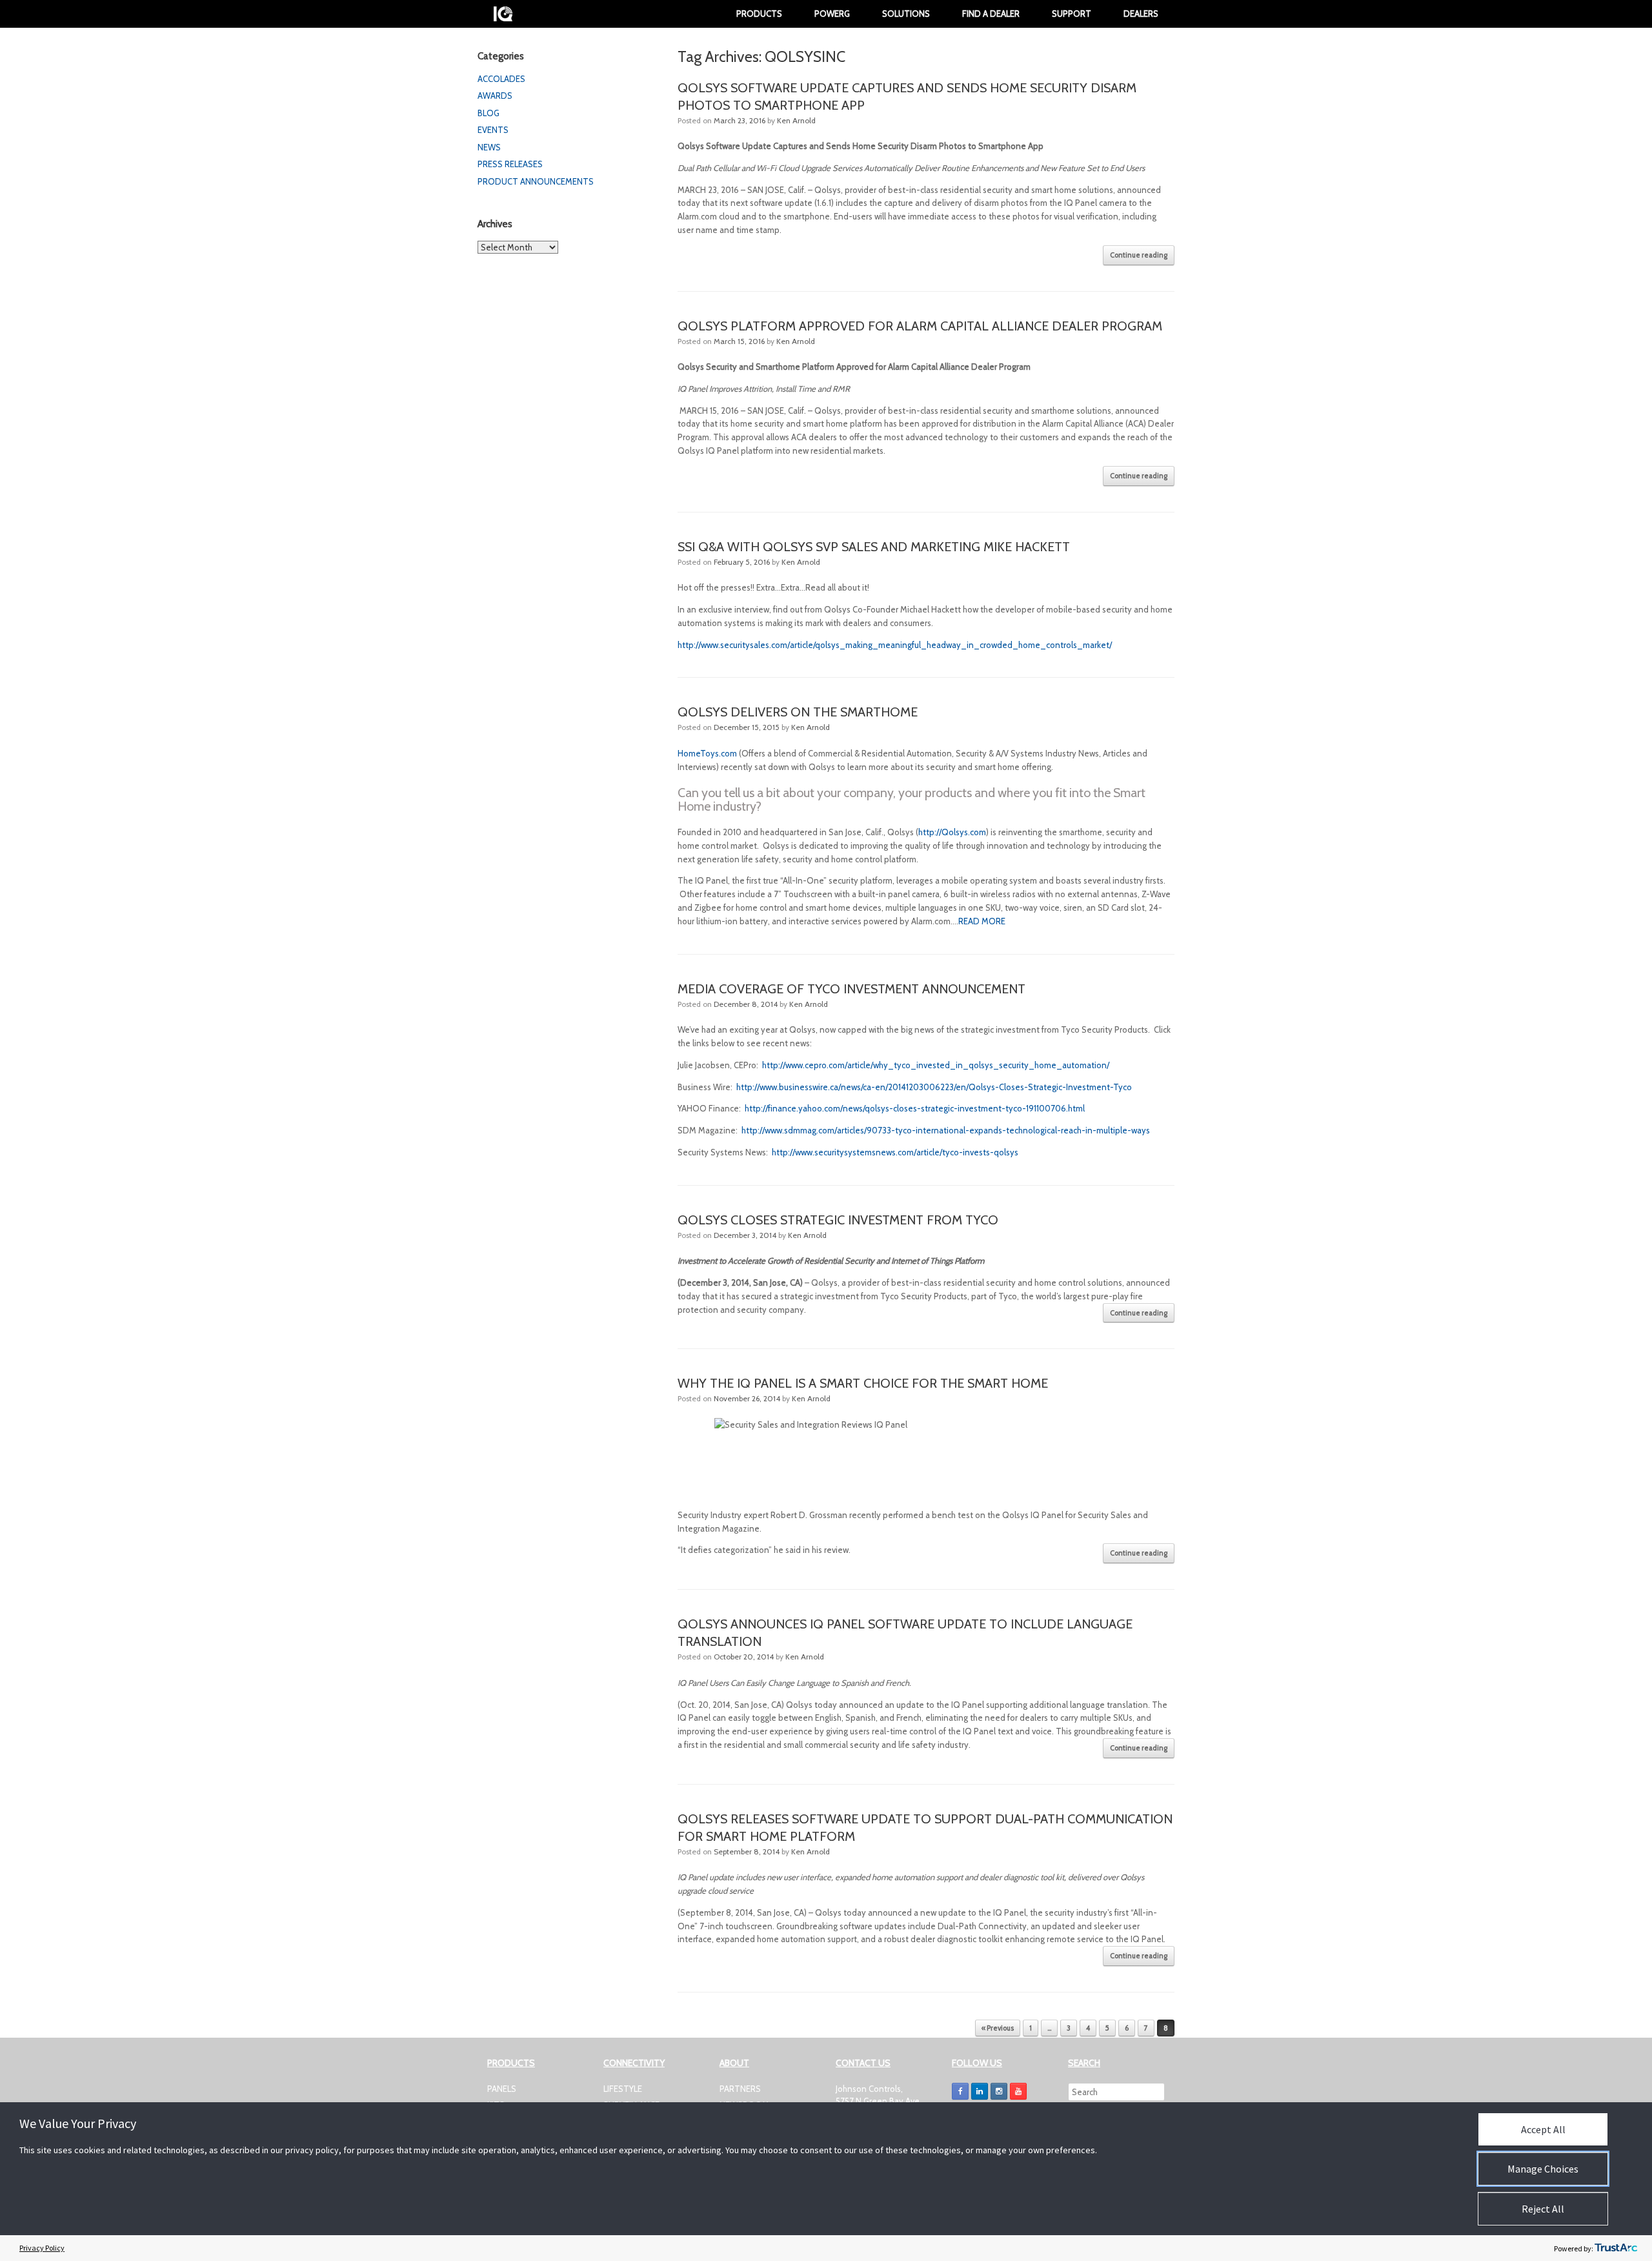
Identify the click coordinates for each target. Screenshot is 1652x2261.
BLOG (489, 113)
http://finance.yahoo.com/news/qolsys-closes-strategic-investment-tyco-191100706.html (915, 1108)
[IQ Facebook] (960, 2091)
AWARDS (495, 96)
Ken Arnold (796, 120)
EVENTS (493, 130)
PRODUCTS (759, 14)
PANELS (502, 2089)
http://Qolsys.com (952, 832)
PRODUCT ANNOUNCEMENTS (536, 181)
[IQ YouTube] (1018, 2091)
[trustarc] (1616, 2248)
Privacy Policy (42, 2248)
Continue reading (1139, 255)
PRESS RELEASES (510, 164)
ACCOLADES (501, 79)
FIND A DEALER (991, 14)
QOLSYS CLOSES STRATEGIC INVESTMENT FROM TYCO (838, 1220)
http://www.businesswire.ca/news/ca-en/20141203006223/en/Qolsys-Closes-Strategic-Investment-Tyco (934, 1087)
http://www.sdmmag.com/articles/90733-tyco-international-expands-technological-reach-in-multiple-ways (946, 1130)
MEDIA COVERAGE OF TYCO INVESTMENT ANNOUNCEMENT (851, 989)
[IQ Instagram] (999, 2091)
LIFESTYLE (623, 2089)
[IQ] (503, 14)
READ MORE (982, 921)
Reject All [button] (1543, 2209)
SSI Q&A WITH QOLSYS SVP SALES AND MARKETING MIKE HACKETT (874, 547)
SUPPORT (1072, 14)
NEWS (489, 147)
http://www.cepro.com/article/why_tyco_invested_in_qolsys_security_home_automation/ (936, 1065)
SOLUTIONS (906, 14)
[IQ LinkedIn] (980, 2091)
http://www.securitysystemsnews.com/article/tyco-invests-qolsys (896, 1152)
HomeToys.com (707, 753)
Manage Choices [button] (1543, 2169)
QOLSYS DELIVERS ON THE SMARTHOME (798, 712)
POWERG (832, 14)
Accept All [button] (1543, 2129)
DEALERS (1141, 14)
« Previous (998, 2028)
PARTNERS (740, 2089)
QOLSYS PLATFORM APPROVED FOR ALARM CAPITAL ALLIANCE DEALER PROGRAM (920, 326)
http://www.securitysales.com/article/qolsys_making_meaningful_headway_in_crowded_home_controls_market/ (895, 645)
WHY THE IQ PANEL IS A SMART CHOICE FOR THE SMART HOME (863, 1383)
